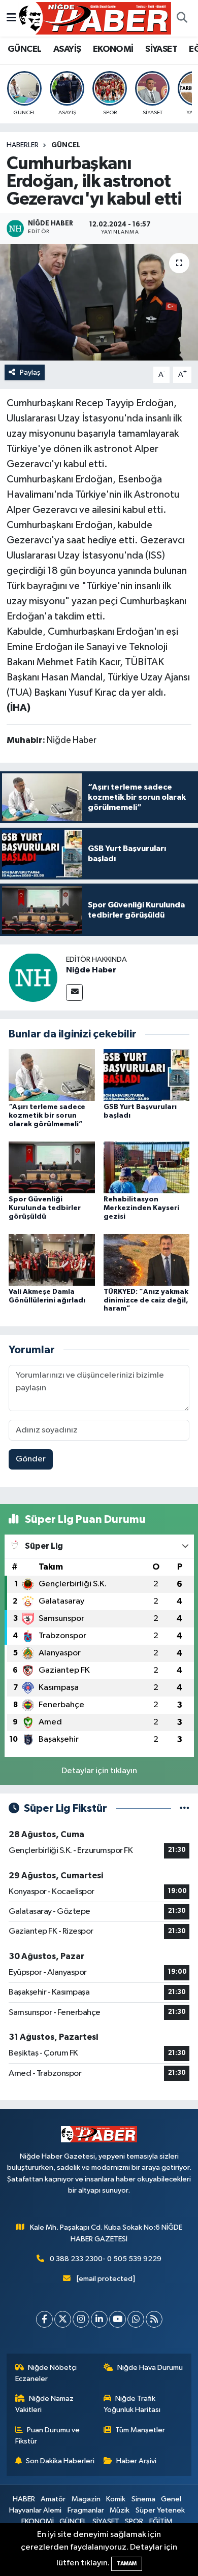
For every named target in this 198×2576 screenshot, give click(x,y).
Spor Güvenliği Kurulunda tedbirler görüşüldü (45, 1208)
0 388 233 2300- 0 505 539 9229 (106, 2259)
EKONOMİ (113, 49)
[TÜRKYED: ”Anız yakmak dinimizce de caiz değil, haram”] (147, 1260)
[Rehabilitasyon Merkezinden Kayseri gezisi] (147, 1167)
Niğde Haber (91, 970)
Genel (171, 2499)
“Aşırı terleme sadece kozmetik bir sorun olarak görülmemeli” (47, 1116)
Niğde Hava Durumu (150, 2368)
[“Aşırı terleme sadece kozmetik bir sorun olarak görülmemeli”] (52, 1075)
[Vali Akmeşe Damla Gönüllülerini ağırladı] (52, 1260)
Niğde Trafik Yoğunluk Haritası (132, 2404)
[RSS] (154, 2319)
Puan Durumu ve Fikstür (48, 2436)
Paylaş (30, 372)
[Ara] (182, 18)
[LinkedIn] (99, 2319)
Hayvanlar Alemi (35, 2510)
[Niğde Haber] (33, 977)
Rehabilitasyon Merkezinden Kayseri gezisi (141, 1208)
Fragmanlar (86, 2510)
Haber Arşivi (136, 2461)
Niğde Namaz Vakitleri (45, 2404)
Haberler (23, 145)
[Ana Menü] (11, 18)
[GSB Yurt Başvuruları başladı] (147, 1075)
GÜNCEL (24, 49)
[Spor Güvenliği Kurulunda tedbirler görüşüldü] (52, 1167)
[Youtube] (118, 2319)
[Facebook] (44, 2319)
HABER (24, 2499)
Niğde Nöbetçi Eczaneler (46, 2373)
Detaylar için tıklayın (99, 1771)
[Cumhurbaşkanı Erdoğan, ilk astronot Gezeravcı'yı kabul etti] (99, 302)
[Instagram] (81, 2319)
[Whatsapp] (136, 2319)
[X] (63, 2319)
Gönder (31, 1459)
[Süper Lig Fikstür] (185, 1808)
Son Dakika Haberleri (60, 2461)
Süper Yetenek (160, 2510)
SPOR (134, 2521)
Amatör (53, 2499)
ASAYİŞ (67, 49)
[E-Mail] (74, 992)
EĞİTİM (161, 2521)
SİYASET (161, 49)
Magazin (86, 2499)
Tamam (127, 2564)
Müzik (120, 2510)
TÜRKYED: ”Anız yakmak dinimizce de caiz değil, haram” (146, 1300)
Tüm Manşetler (140, 2430)
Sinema (143, 2499)
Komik (116, 2499)
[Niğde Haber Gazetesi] (94, 18)
